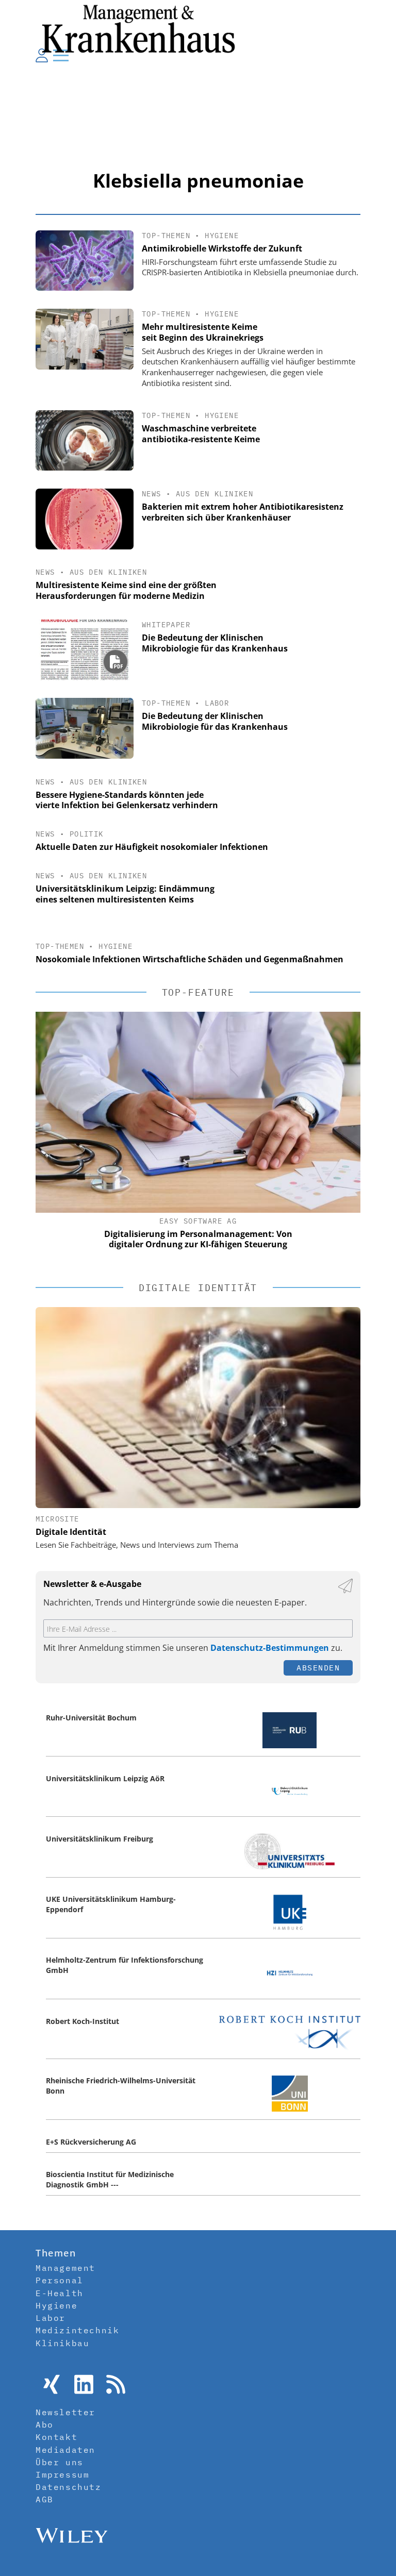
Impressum (62, 2474)
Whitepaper (166, 625)
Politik (87, 834)
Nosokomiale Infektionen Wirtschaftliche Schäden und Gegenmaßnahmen (189, 959)
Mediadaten (65, 2450)
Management (65, 2268)
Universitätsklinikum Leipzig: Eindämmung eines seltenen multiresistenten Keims (125, 894)
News (152, 494)
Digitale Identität (71, 1532)
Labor (217, 703)
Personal (60, 2280)
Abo (45, 2424)
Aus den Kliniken (214, 494)
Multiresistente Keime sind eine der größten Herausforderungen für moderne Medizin (126, 590)
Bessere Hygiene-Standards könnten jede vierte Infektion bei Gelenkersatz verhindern (127, 800)
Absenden (318, 1668)
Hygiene (222, 236)
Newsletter (65, 2412)
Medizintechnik (77, 2330)
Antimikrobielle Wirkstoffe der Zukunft (222, 248)
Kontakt (56, 2437)
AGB (45, 2499)
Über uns (60, 2462)
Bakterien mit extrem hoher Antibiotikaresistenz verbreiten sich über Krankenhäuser (243, 512)
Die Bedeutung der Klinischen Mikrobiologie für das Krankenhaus (215, 643)
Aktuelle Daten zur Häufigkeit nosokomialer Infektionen (152, 847)
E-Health (60, 2293)
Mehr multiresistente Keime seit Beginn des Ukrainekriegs (203, 332)
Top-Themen (166, 236)
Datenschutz (69, 2487)
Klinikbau (62, 2343)
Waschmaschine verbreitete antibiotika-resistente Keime (201, 434)
